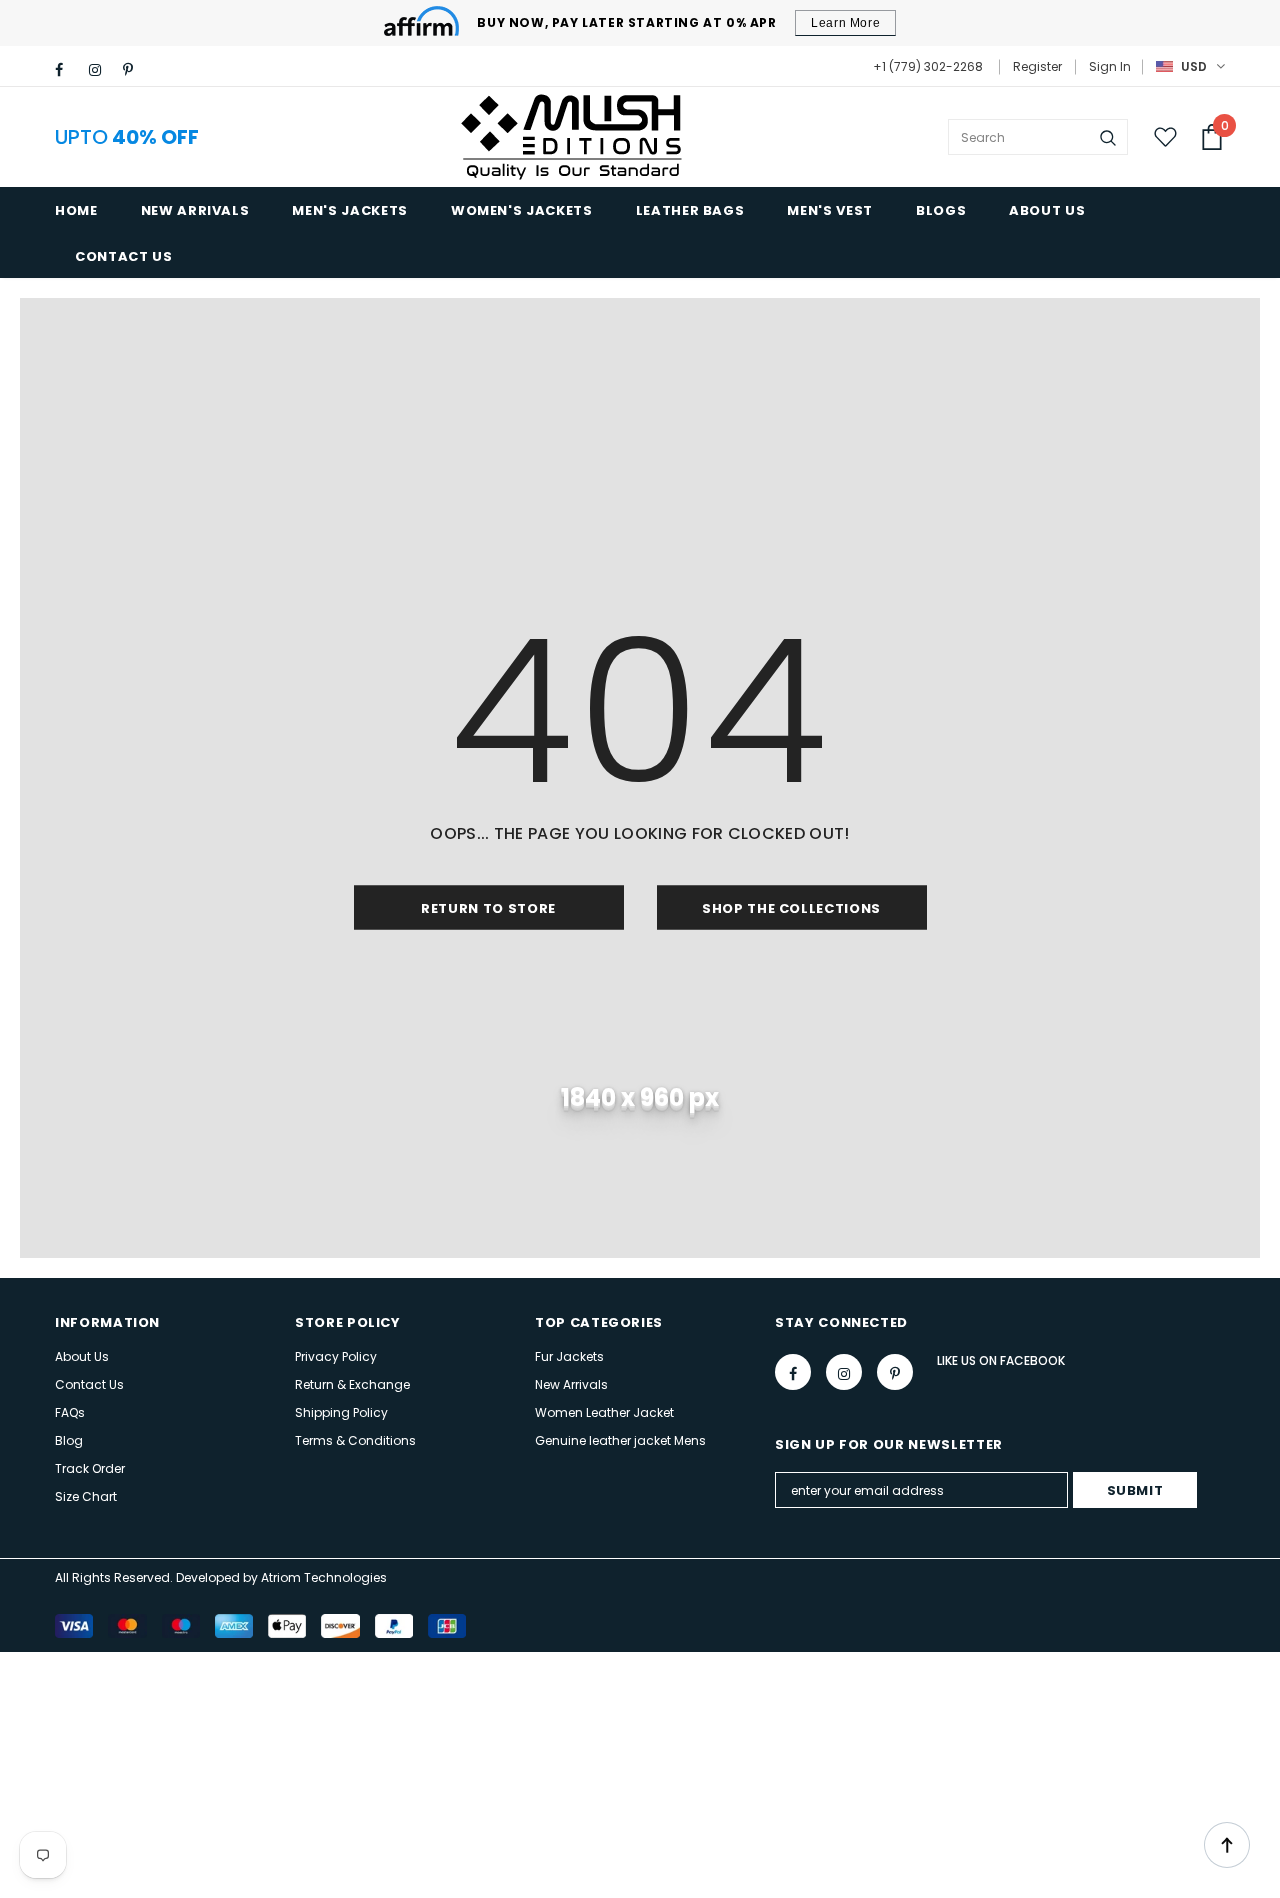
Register (1037, 66)
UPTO (127, 137)
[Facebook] (67, 69)
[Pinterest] (135, 69)
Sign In (1110, 66)
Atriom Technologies (324, 1577)
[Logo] (574, 137)
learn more (845, 23)
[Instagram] (101, 69)
